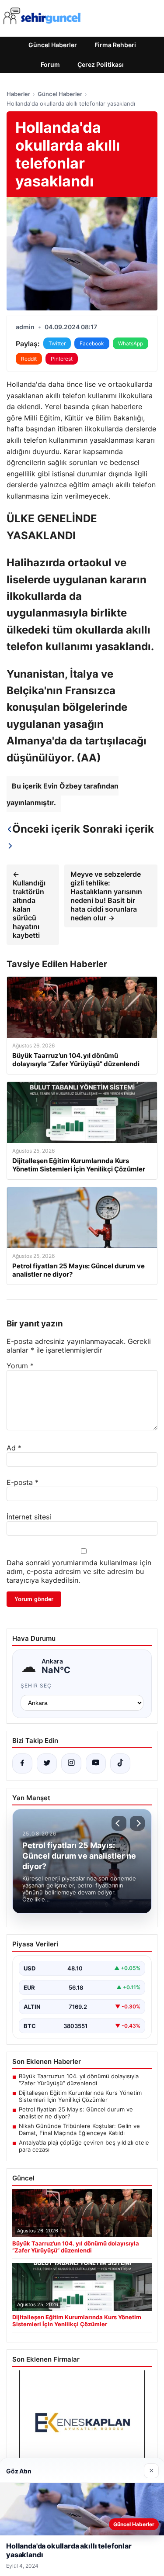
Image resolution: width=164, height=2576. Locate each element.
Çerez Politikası (101, 64)
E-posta (23, 1482)
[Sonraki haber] (137, 1823)
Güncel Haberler (53, 45)
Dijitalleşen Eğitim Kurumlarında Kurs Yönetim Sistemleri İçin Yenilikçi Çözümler (80, 2096)
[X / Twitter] (47, 1763)
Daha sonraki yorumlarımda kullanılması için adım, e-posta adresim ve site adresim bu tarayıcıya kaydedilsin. (79, 1571)
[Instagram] (71, 1763)
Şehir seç (36, 1686)
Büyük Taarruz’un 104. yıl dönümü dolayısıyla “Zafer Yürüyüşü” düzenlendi (79, 2080)
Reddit (29, 359)
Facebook (92, 343)
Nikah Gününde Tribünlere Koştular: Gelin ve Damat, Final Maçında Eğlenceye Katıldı (79, 2129)
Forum (50, 64)
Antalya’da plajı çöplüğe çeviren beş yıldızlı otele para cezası (84, 2146)
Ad (14, 1448)
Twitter (57, 343)
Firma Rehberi (115, 45)
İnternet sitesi (29, 1517)
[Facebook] (22, 1763)
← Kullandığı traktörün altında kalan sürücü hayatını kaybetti (29, 905)
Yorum (20, 1366)
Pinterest (62, 359)
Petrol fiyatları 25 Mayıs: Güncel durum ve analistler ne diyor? (76, 2113)
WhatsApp (131, 343)
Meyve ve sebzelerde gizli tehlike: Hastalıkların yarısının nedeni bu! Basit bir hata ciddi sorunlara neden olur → (106, 896)
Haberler (18, 94)
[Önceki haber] (119, 1823)
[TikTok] (120, 1763)
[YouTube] (96, 1763)
